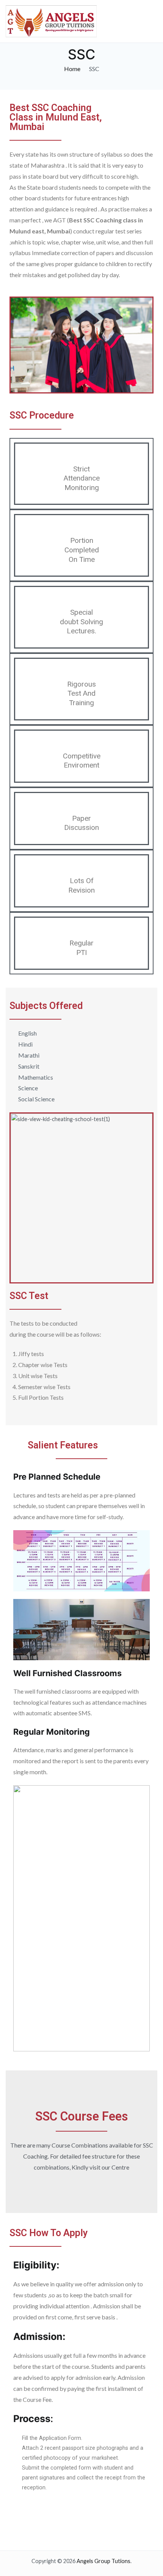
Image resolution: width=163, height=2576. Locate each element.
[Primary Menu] (150, 21)
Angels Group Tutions (103, 2561)
